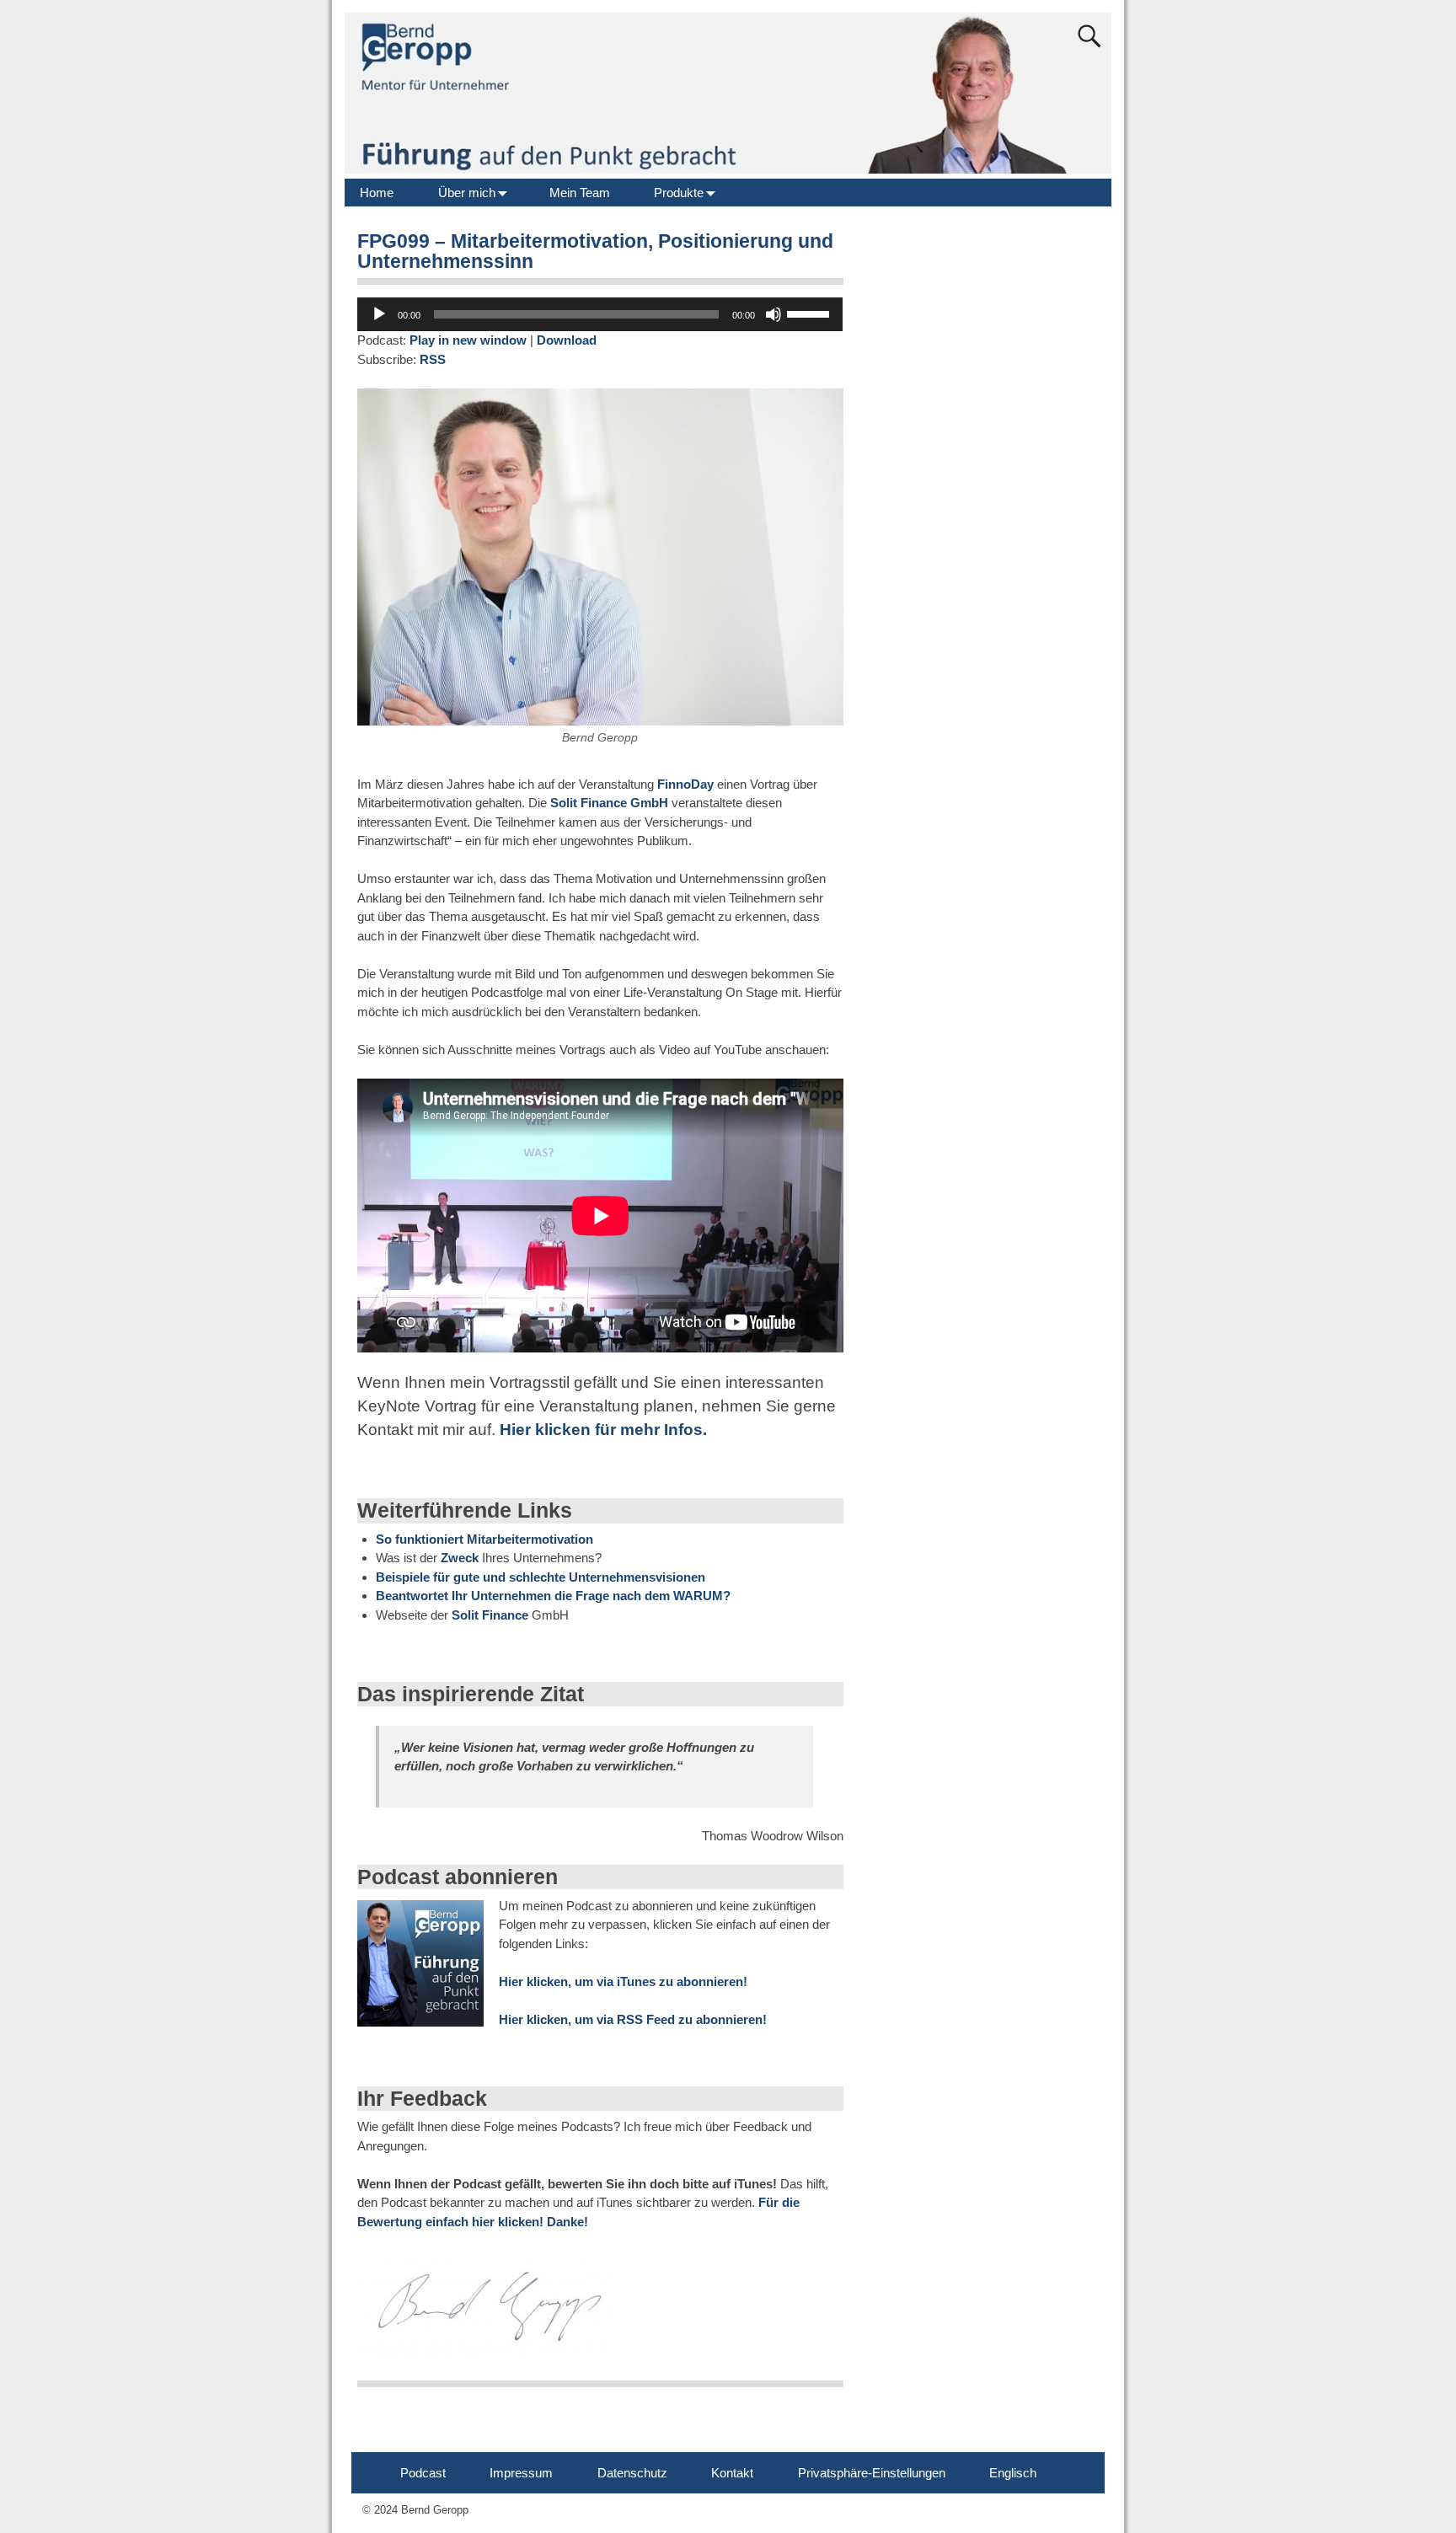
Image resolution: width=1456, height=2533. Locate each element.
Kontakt (732, 2473)
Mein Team (580, 193)
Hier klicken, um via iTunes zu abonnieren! (623, 1981)
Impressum (521, 2473)
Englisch (1013, 2473)
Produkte (679, 193)
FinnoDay (685, 784)
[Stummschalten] (773, 314)
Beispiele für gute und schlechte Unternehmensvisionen (541, 1577)
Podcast (423, 2473)
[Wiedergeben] (379, 314)
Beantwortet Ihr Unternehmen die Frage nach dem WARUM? (553, 1596)
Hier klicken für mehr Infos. (601, 1430)
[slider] (811, 313)
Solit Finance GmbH (611, 803)
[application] (600, 314)
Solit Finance (490, 1615)
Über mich (467, 193)
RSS (433, 359)
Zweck (460, 1558)
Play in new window (468, 340)
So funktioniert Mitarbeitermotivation (484, 1539)
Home (377, 193)
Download (567, 340)
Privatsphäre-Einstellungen (872, 2473)
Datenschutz (632, 2473)
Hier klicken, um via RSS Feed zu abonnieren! (633, 2019)
